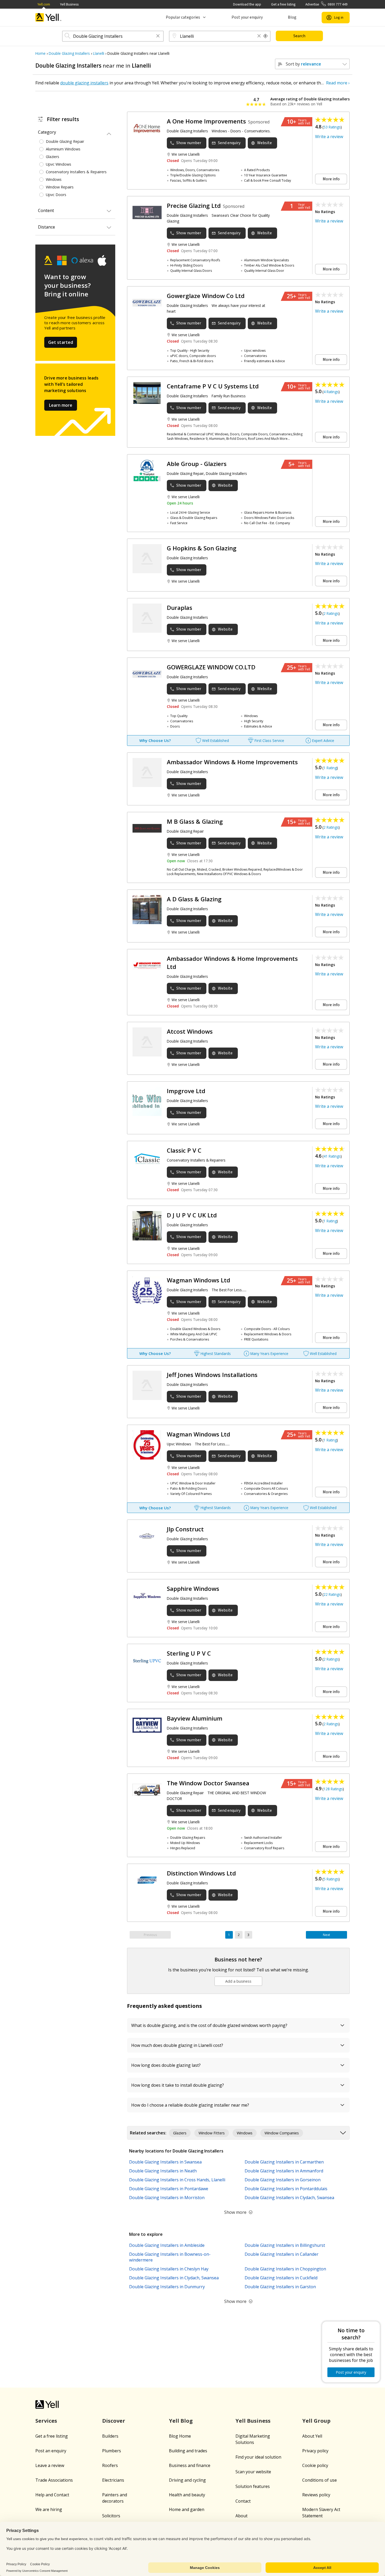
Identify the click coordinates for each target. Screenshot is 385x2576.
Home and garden (187, 2509)
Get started (61, 342)
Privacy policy (315, 2451)
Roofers (110, 2465)
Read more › (338, 83)
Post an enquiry (51, 2451)
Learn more (61, 405)
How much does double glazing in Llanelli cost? (177, 2045)
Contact (243, 2501)
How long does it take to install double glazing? (178, 2085)
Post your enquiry (247, 17)
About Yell (312, 2436)
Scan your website (253, 2472)
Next (326, 1935)
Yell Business (69, 4)
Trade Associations (54, 2480)
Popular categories (183, 17)
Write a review (329, 137)
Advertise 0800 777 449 (326, 4)
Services (46, 2421)
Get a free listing (283, 4)
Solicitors (111, 2516)
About (241, 2516)
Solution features (253, 2486)
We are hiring (49, 2509)
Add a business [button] (238, 1981)
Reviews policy (316, 2495)
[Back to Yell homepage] (48, 17)
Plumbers (112, 2451)
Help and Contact (52, 2495)
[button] (158, 36)
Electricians (113, 2480)
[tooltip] (266, 36)
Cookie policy (315, 2465)
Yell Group (316, 2421)
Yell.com (44, 4)
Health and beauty (187, 2495)
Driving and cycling (187, 2480)
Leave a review (50, 2465)
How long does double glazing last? (166, 2065)
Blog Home (180, 2436)
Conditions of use (320, 2480)
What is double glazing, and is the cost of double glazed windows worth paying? (209, 2025)
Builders (110, 2436)
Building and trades (188, 2451)
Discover (114, 2421)
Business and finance (190, 2465)
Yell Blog (181, 2421)
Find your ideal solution (258, 2457)
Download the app (247, 4)
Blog (292, 17)
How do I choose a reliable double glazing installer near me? (190, 2105)
